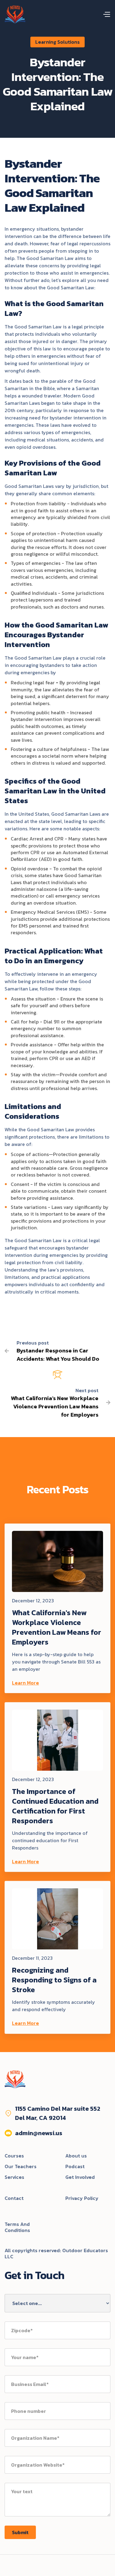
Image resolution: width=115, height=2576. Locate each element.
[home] (15, 15)
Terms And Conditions (17, 2227)
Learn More (25, 1683)
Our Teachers (21, 2167)
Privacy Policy (82, 2199)
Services (14, 2177)
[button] (106, 15)
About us (76, 2156)
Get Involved (80, 2177)
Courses (14, 2156)
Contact (14, 2199)
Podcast (75, 2167)
